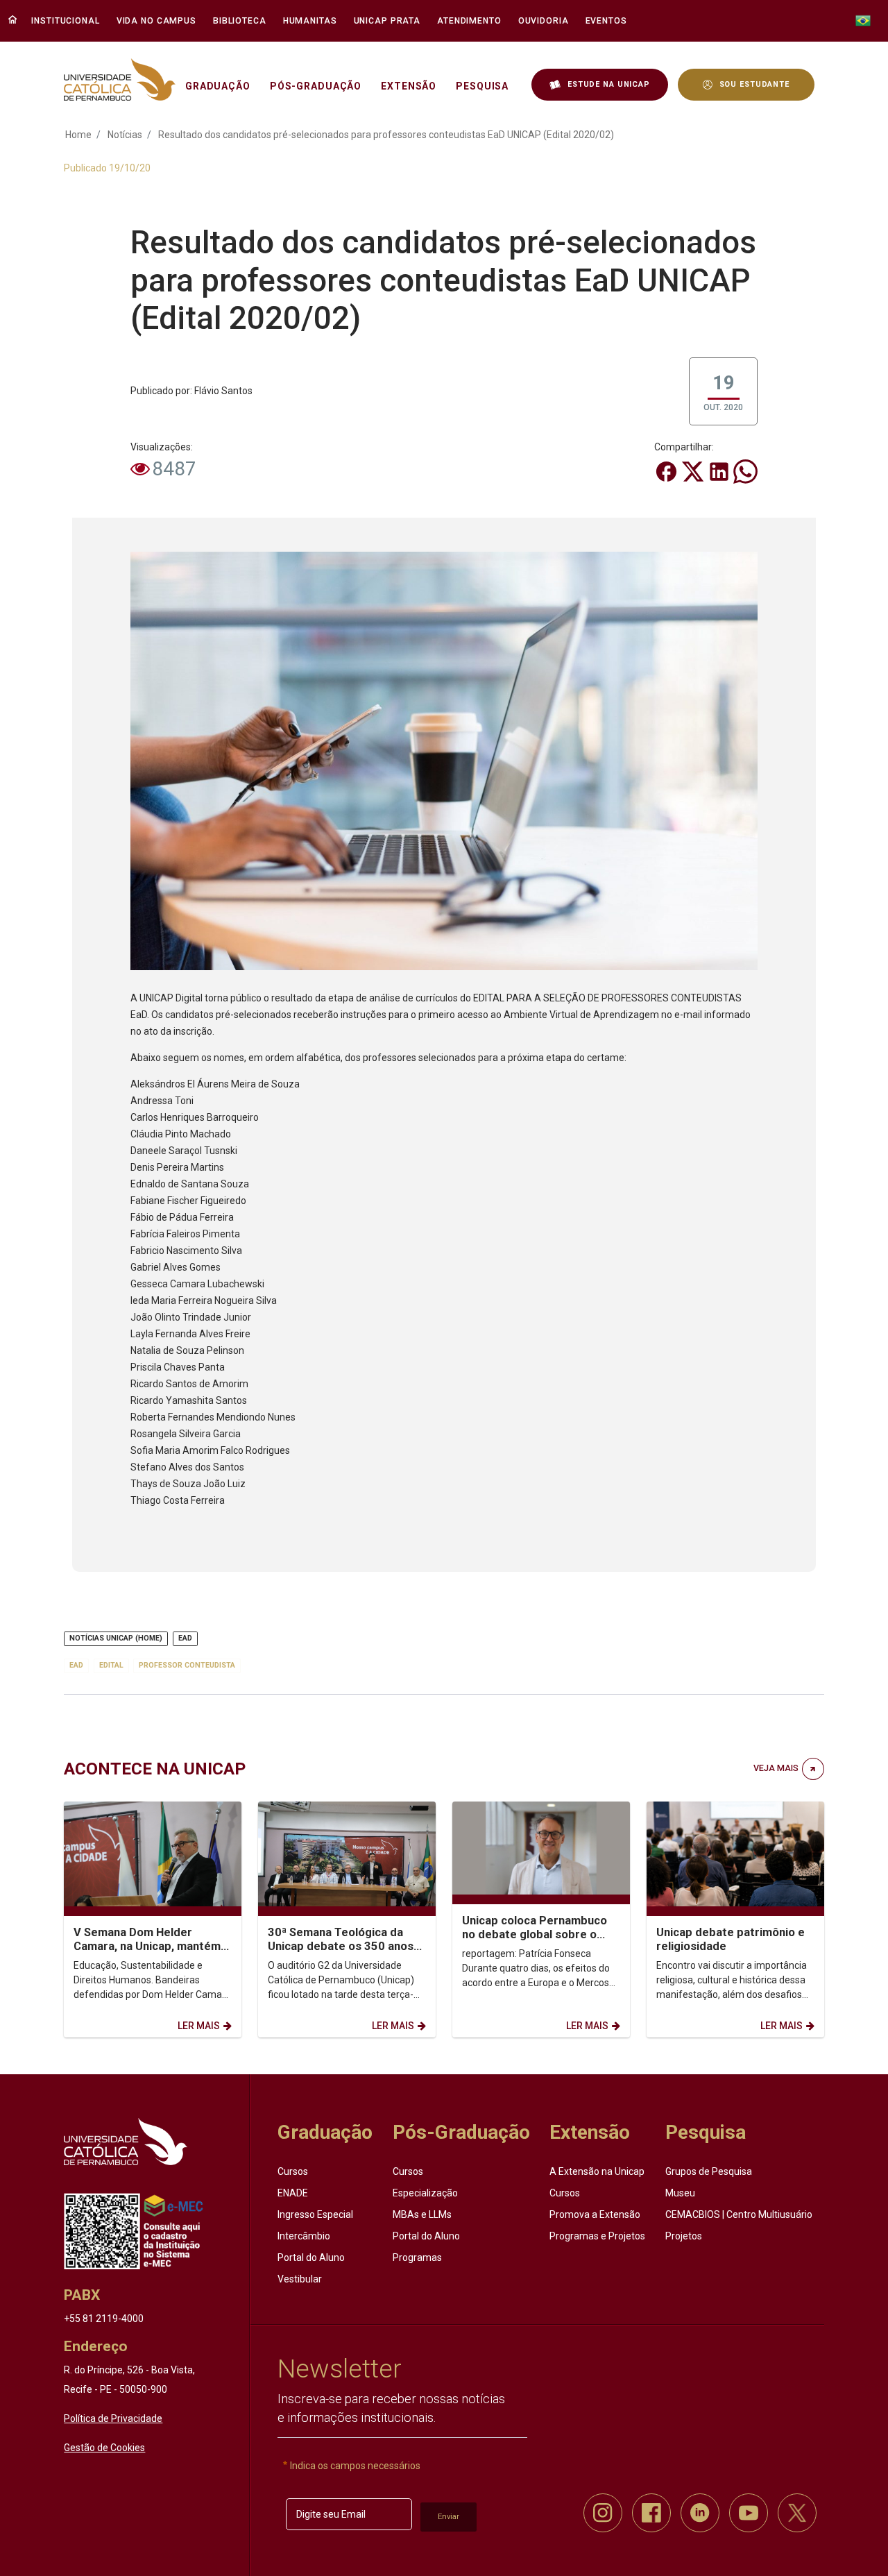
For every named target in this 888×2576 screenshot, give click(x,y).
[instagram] (603, 2513)
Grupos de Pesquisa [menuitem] (709, 2171)
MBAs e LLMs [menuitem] (422, 2214)
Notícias (125, 135)
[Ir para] (125, 2142)
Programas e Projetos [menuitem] (597, 2236)
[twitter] (797, 2513)
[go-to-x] (120, 79)
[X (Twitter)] (694, 471)
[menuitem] (67, 21)
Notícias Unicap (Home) (116, 1638)
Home (78, 135)
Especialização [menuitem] (425, 2193)
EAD (185, 1638)
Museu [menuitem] (680, 2193)
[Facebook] (667, 471)
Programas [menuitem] (417, 2257)
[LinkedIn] (720, 471)
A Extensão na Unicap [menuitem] (597, 2171)
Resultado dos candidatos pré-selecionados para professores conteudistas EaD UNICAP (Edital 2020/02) (386, 135)
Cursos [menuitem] (293, 2171)
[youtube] (749, 2513)
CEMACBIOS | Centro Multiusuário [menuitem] (739, 2214)
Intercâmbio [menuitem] (304, 2236)
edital (111, 1665)
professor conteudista (187, 1665)
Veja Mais (776, 1768)
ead (76, 1665)
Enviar (449, 2517)
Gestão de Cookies (104, 2448)
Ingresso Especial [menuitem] (315, 2214)
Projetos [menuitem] (684, 2236)
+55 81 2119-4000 (104, 2319)
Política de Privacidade (113, 2418)
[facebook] (651, 2513)
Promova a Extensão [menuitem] (595, 2214)
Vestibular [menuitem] (300, 2279)
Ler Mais (199, 2026)
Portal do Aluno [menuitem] (311, 2257)
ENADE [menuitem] (293, 2193)
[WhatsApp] (745, 471)
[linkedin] (700, 2513)
